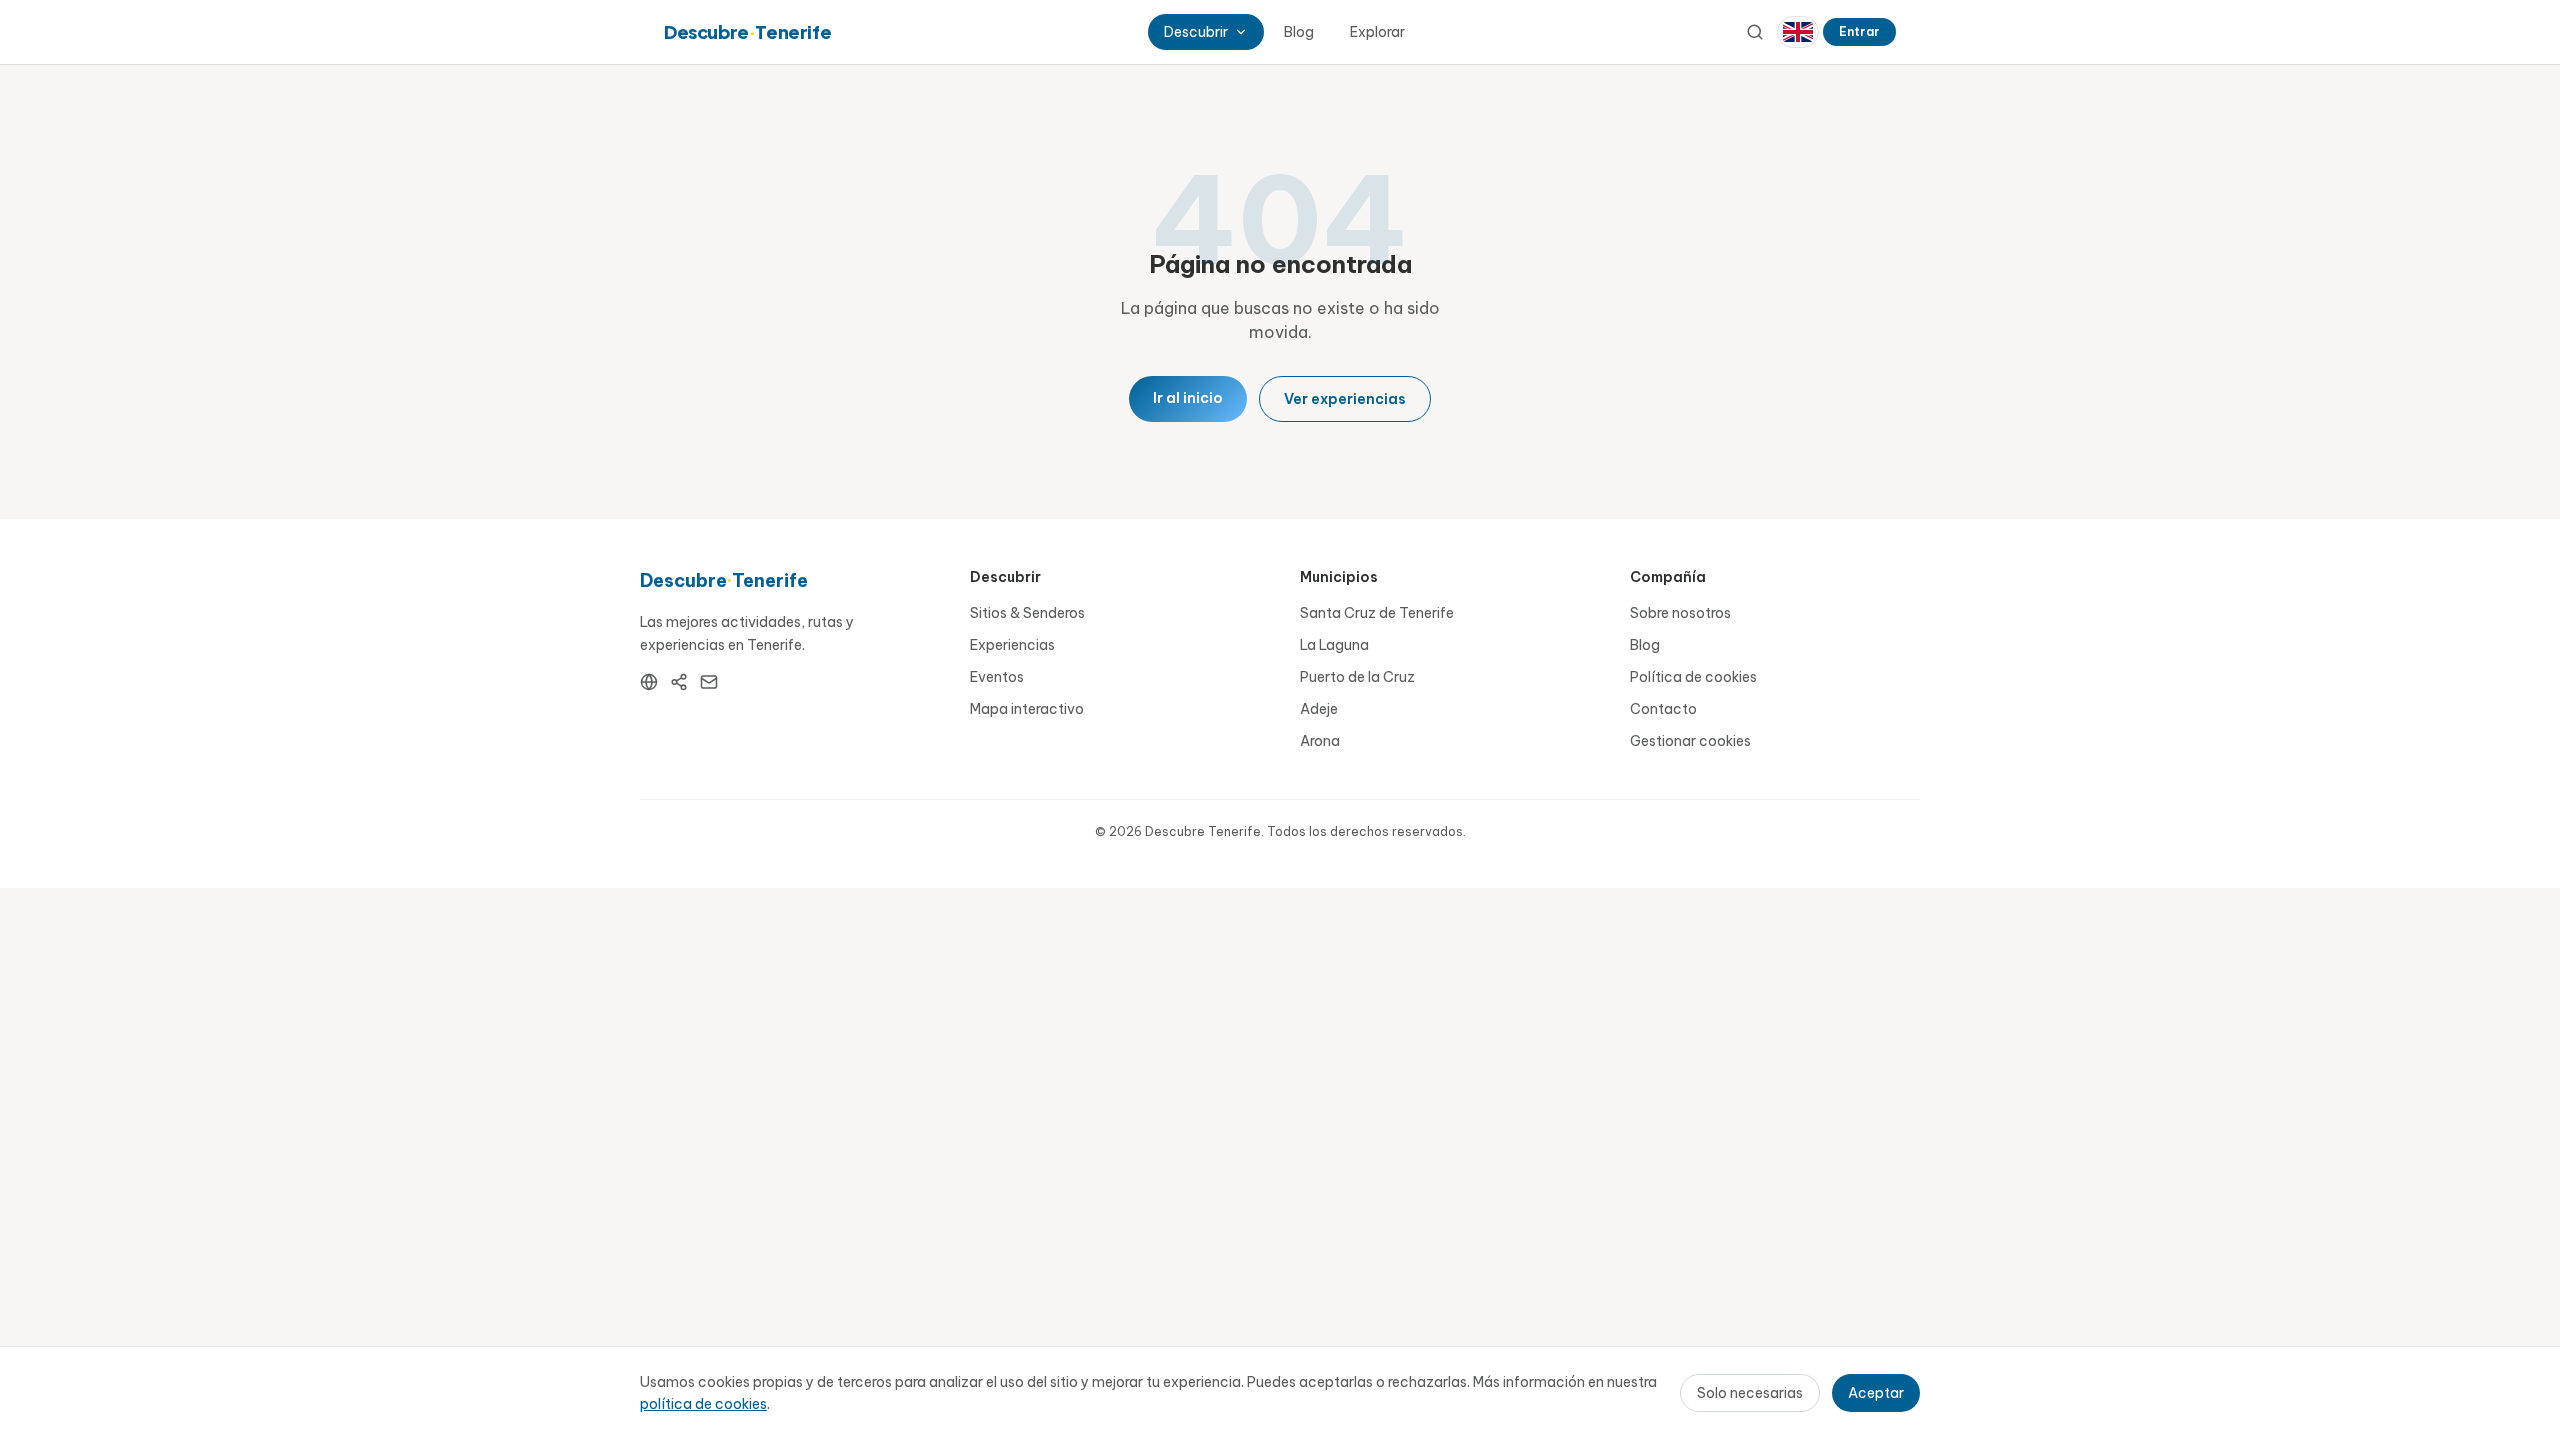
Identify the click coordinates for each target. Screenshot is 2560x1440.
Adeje (1319, 709)
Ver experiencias (1345, 399)
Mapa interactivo (1027, 709)
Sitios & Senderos (1027, 613)
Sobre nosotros (1680, 613)
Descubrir (1196, 32)
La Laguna (1334, 645)
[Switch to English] (1798, 32)
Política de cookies (1693, 677)
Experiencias (1012, 645)
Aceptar (1876, 1393)
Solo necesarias (1750, 1393)
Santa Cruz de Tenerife (1377, 613)
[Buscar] (1755, 32)
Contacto (1663, 709)
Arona (1320, 741)
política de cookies (703, 1404)
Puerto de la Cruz (1357, 677)
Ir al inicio (1188, 398)
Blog (1299, 32)
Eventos (997, 677)
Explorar (1377, 32)
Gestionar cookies (1690, 741)
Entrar (1859, 31)
